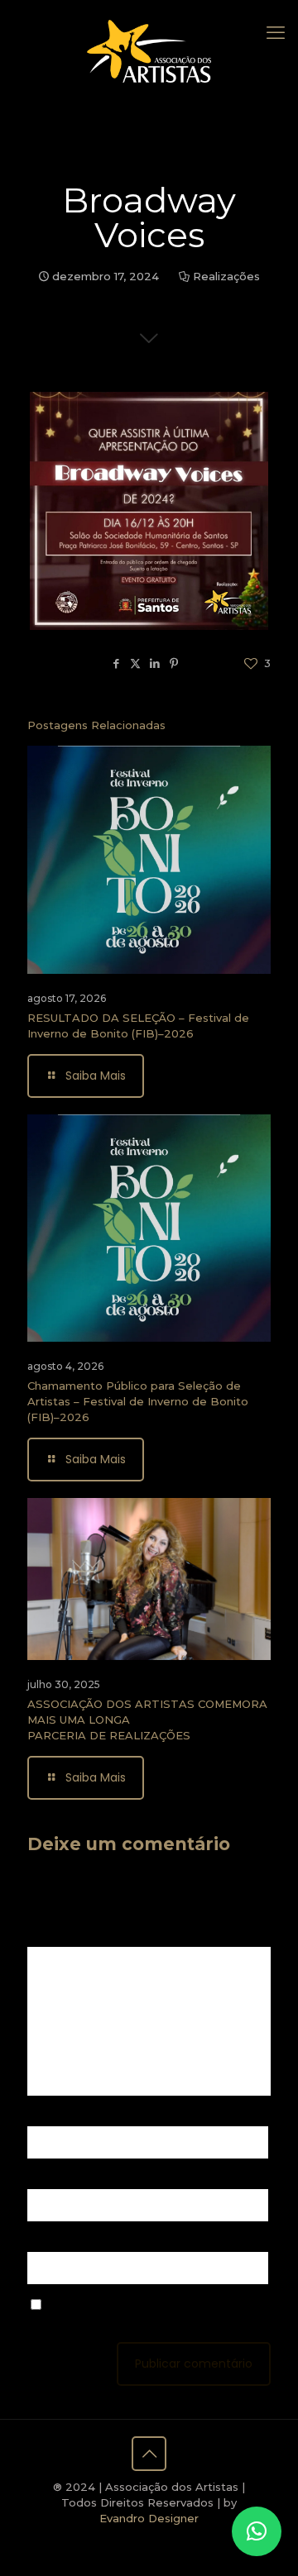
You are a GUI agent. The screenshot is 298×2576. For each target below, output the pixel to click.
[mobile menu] (276, 33)
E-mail (48, 2178)
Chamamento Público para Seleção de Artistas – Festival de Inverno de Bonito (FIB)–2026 (138, 1401)
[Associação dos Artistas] (149, 50)
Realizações (226, 276)
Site (38, 2241)
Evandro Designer (149, 2518)
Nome (48, 2116)
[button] (257, 2531)
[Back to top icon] (149, 2454)
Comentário (64, 1936)
